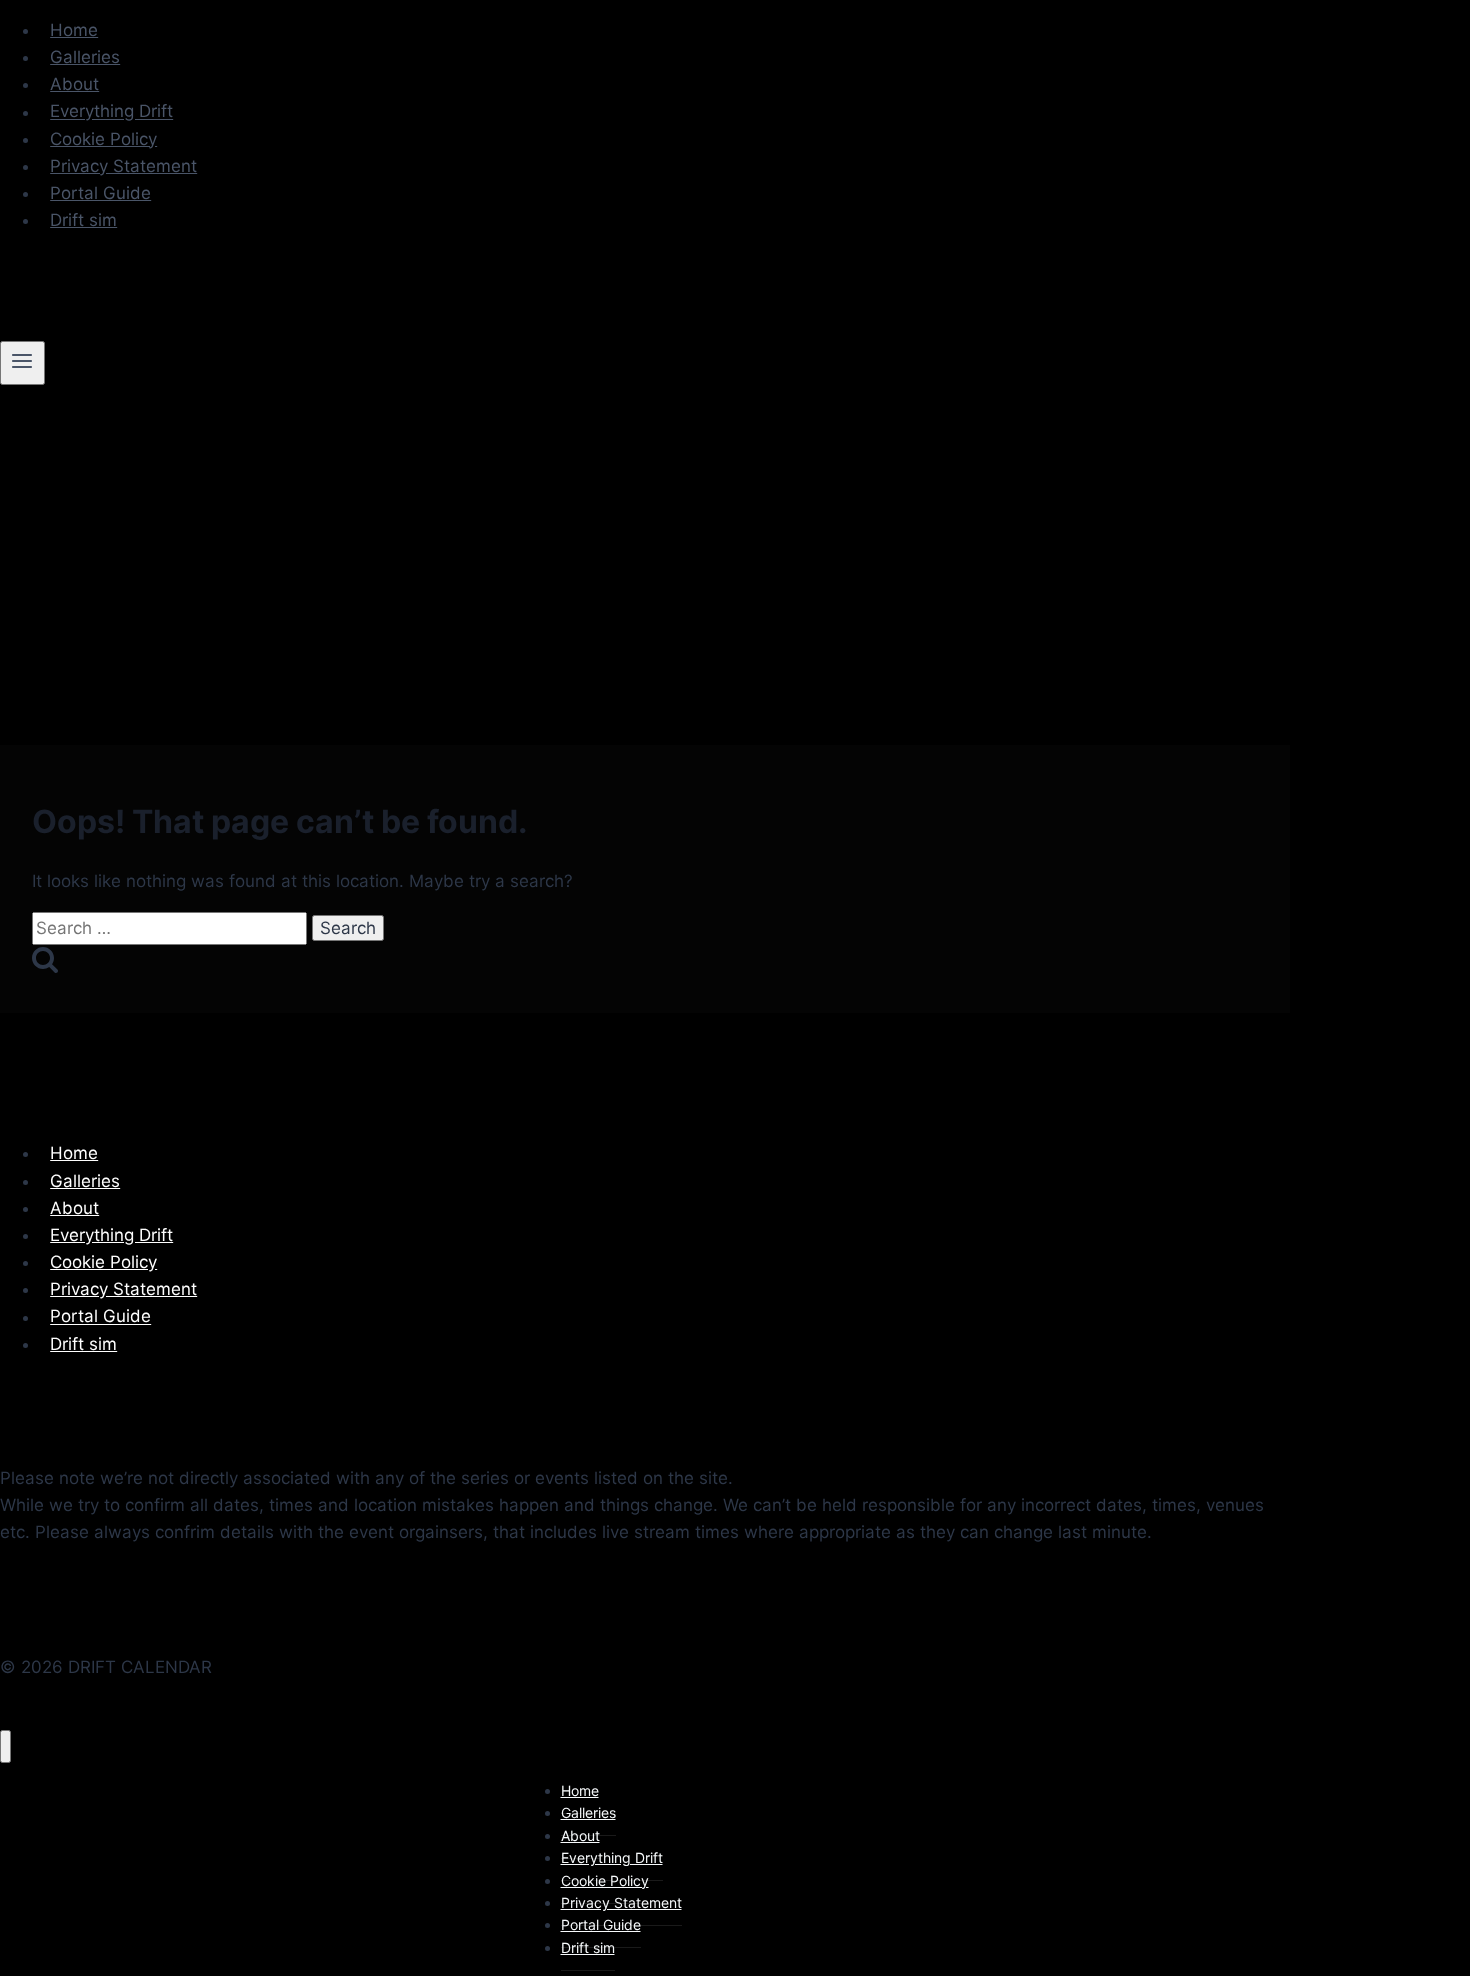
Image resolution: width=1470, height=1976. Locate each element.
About (74, 84)
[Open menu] (22, 363)
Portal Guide (100, 193)
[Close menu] (5, 1746)
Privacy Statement (123, 166)
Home (74, 30)
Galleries (85, 57)
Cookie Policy (103, 139)
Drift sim (83, 220)
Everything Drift (111, 112)
